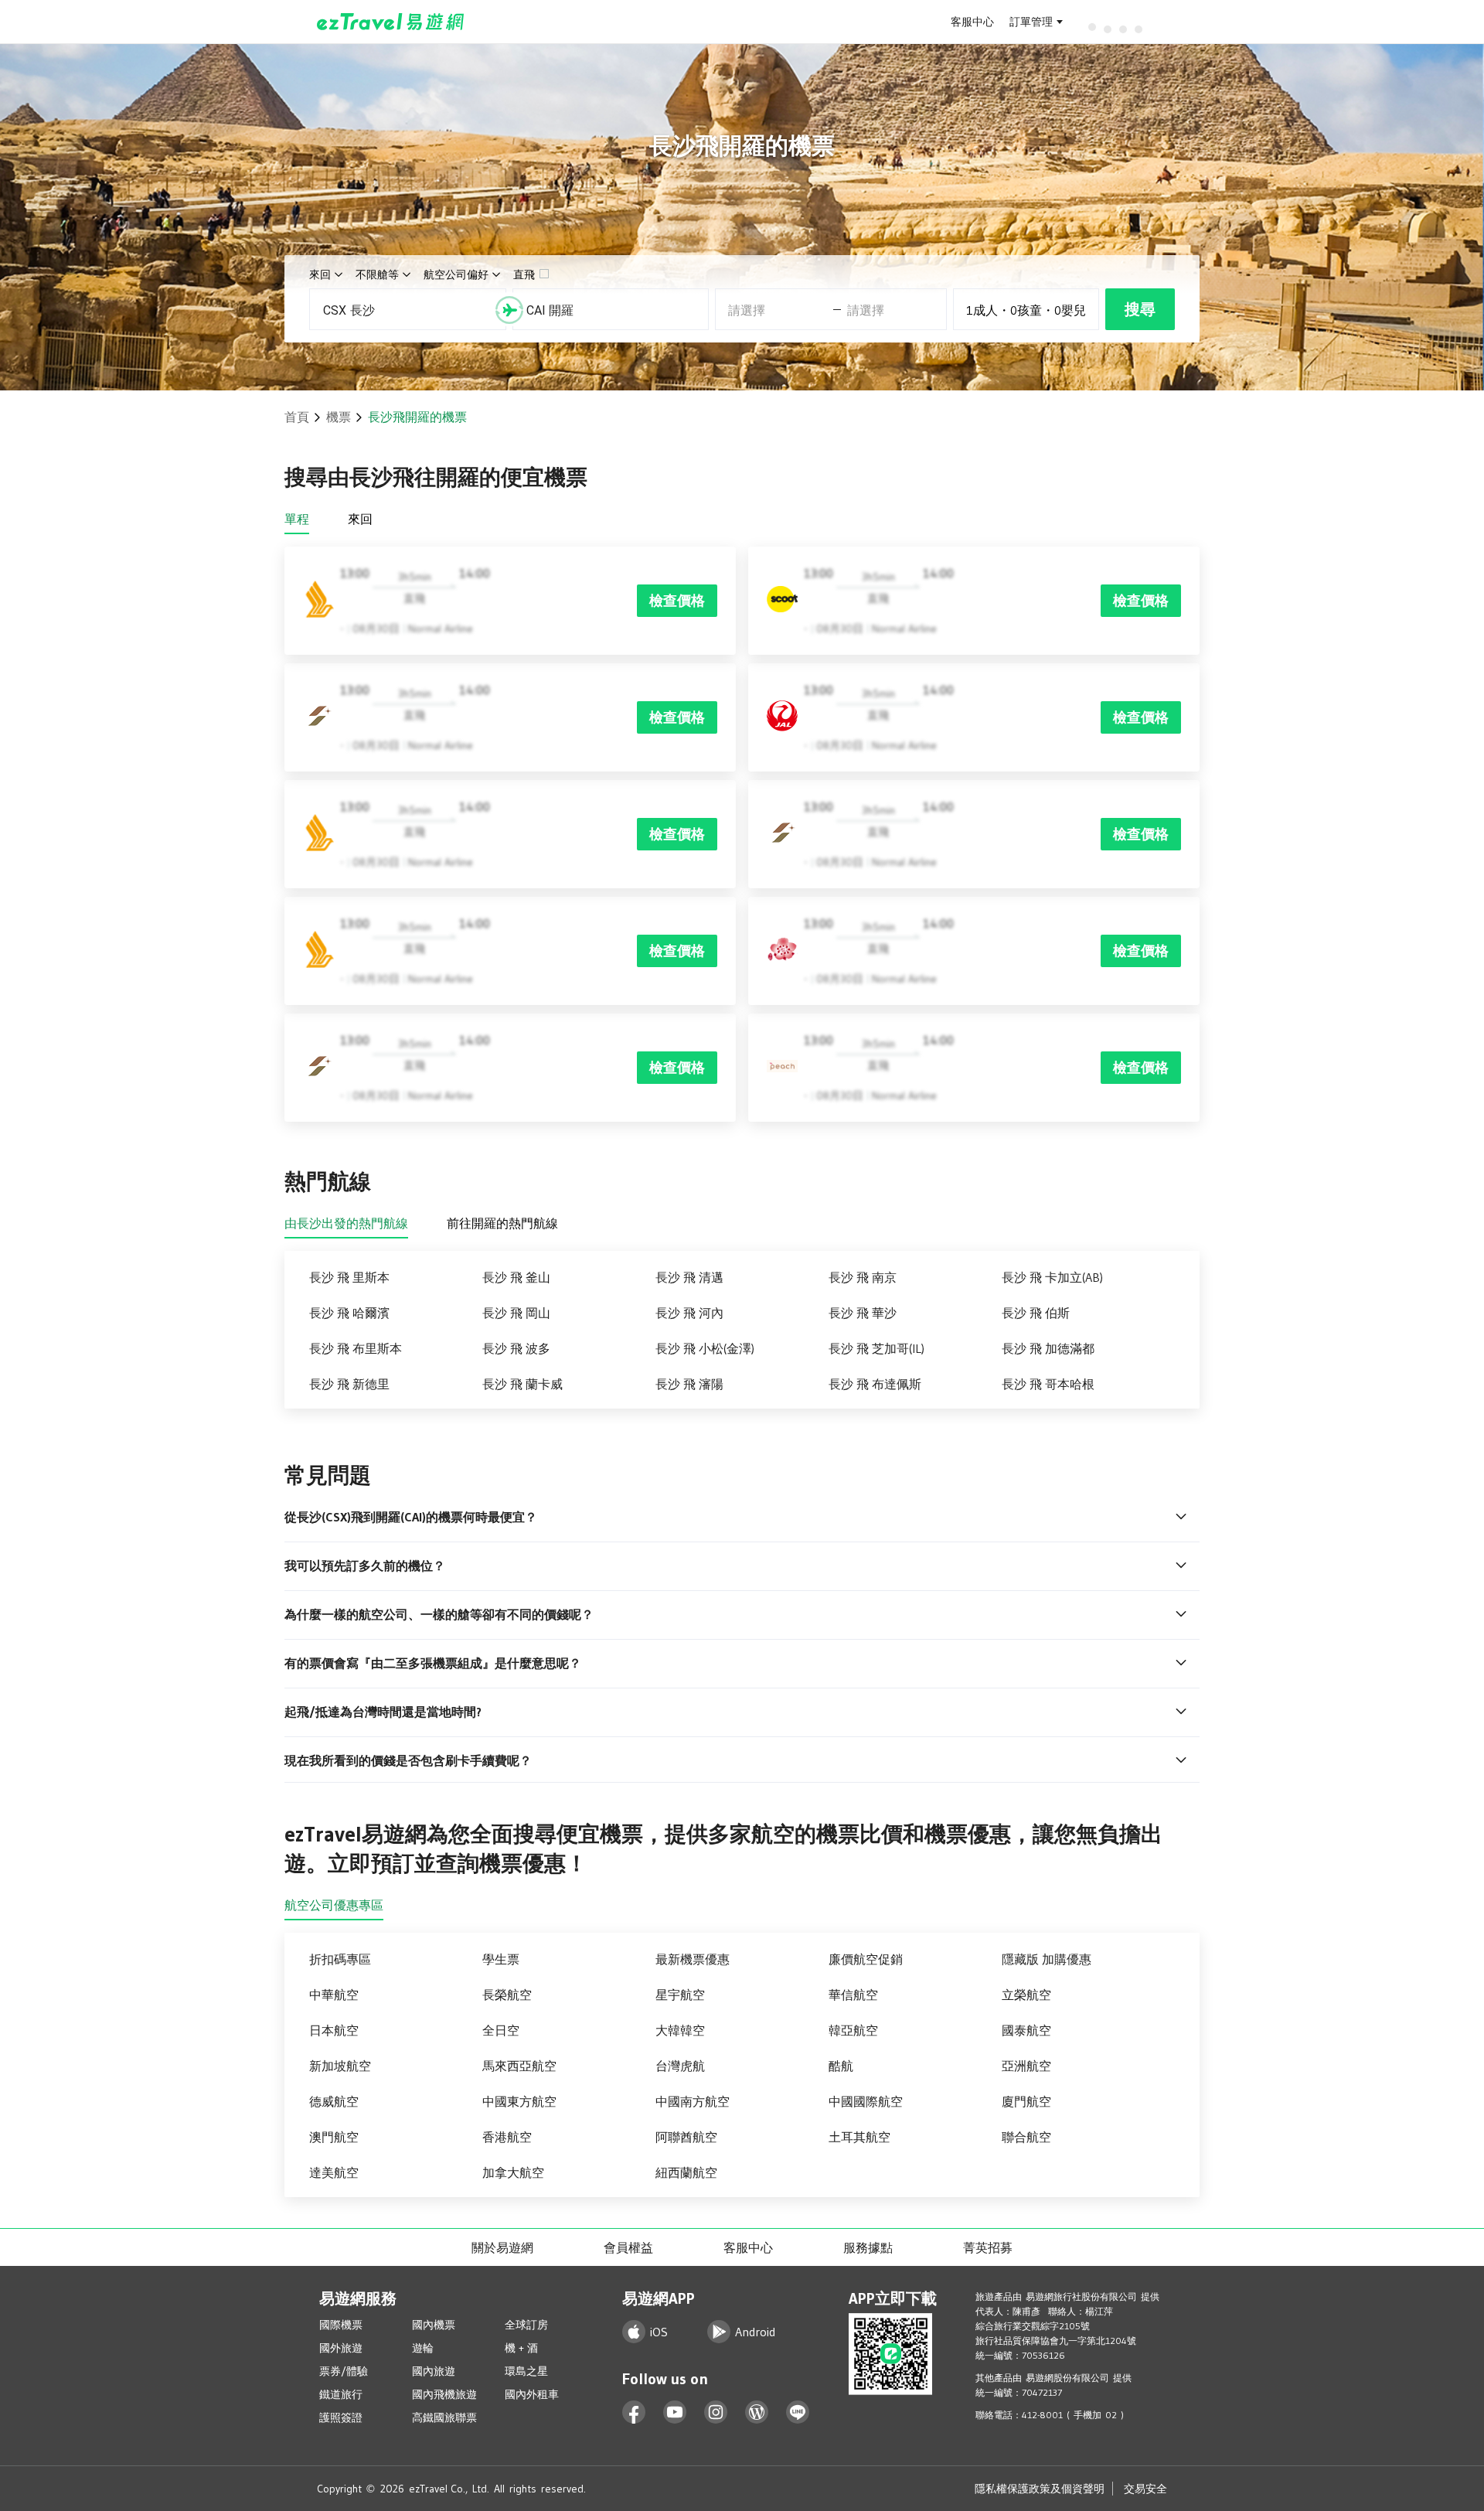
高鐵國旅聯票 (444, 2417)
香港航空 (507, 2137)
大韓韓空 (680, 2030)
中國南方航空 (693, 2101)
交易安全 (1145, 2489)
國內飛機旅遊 (444, 2394)
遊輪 (423, 2348)
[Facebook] (634, 2412)
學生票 (501, 1959)
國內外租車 (532, 2394)
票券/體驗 (344, 2371)
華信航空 (853, 1995)
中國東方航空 (519, 2101)
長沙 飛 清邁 (689, 1277)
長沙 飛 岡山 (516, 1313)
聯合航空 (1026, 2137)
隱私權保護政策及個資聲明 (1040, 2489)
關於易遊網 (502, 2247)
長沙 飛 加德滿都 (1048, 1348)
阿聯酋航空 (686, 2137)
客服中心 (972, 22)
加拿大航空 (513, 2172)
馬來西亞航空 (519, 2066)
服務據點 (868, 2247)
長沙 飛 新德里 (349, 1384)
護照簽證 (341, 2417)
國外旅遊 (341, 2348)
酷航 (841, 2066)
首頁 (297, 417)
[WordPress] (757, 2412)
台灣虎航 (680, 2066)
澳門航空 (334, 2137)
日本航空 (334, 2030)
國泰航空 (1026, 2030)
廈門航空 (1026, 2101)
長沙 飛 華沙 (863, 1313)
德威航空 (334, 2101)
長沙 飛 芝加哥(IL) (876, 1348)
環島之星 (526, 2371)
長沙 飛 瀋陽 (689, 1384)
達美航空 (334, 2172)
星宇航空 (680, 1995)
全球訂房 (526, 2325)
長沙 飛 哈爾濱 (349, 1313)
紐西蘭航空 (686, 2172)
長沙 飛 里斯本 (349, 1277)
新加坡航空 (340, 2066)
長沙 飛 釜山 (516, 1277)
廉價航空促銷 (866, 1959)
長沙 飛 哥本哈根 (1048, 1384)
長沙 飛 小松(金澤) (705, 1348)
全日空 (501, 2030)
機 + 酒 (521, 2348)
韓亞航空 (853, 2030)
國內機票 (434, 2325)
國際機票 (341, 2325)
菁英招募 (988, 2247)
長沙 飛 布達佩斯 (875, 1384)
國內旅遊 (434, 2371)
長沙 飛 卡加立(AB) (1052, 1277)
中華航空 (334, 1995)
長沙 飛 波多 (516, 1348)
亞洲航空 (1026, 2066)
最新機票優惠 (693, 1959)
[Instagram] (716, 2412)
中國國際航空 (866, 2101)
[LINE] (798, 2412)
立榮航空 (1026, 1995)
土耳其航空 (859, 2137)
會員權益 (628, 2247)
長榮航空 (507, 1995)
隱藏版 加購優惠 (1047, 1959)
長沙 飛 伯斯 (1036, 1313)
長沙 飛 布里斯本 (356, 1348)
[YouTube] (675, 2412)
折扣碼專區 (340, 1959)
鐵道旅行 (341, 2394)
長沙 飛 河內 (689, 1313)
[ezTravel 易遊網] (391, 22)
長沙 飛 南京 (863, 1277)
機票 (339, 417)
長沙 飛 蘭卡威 (522, 1384)
